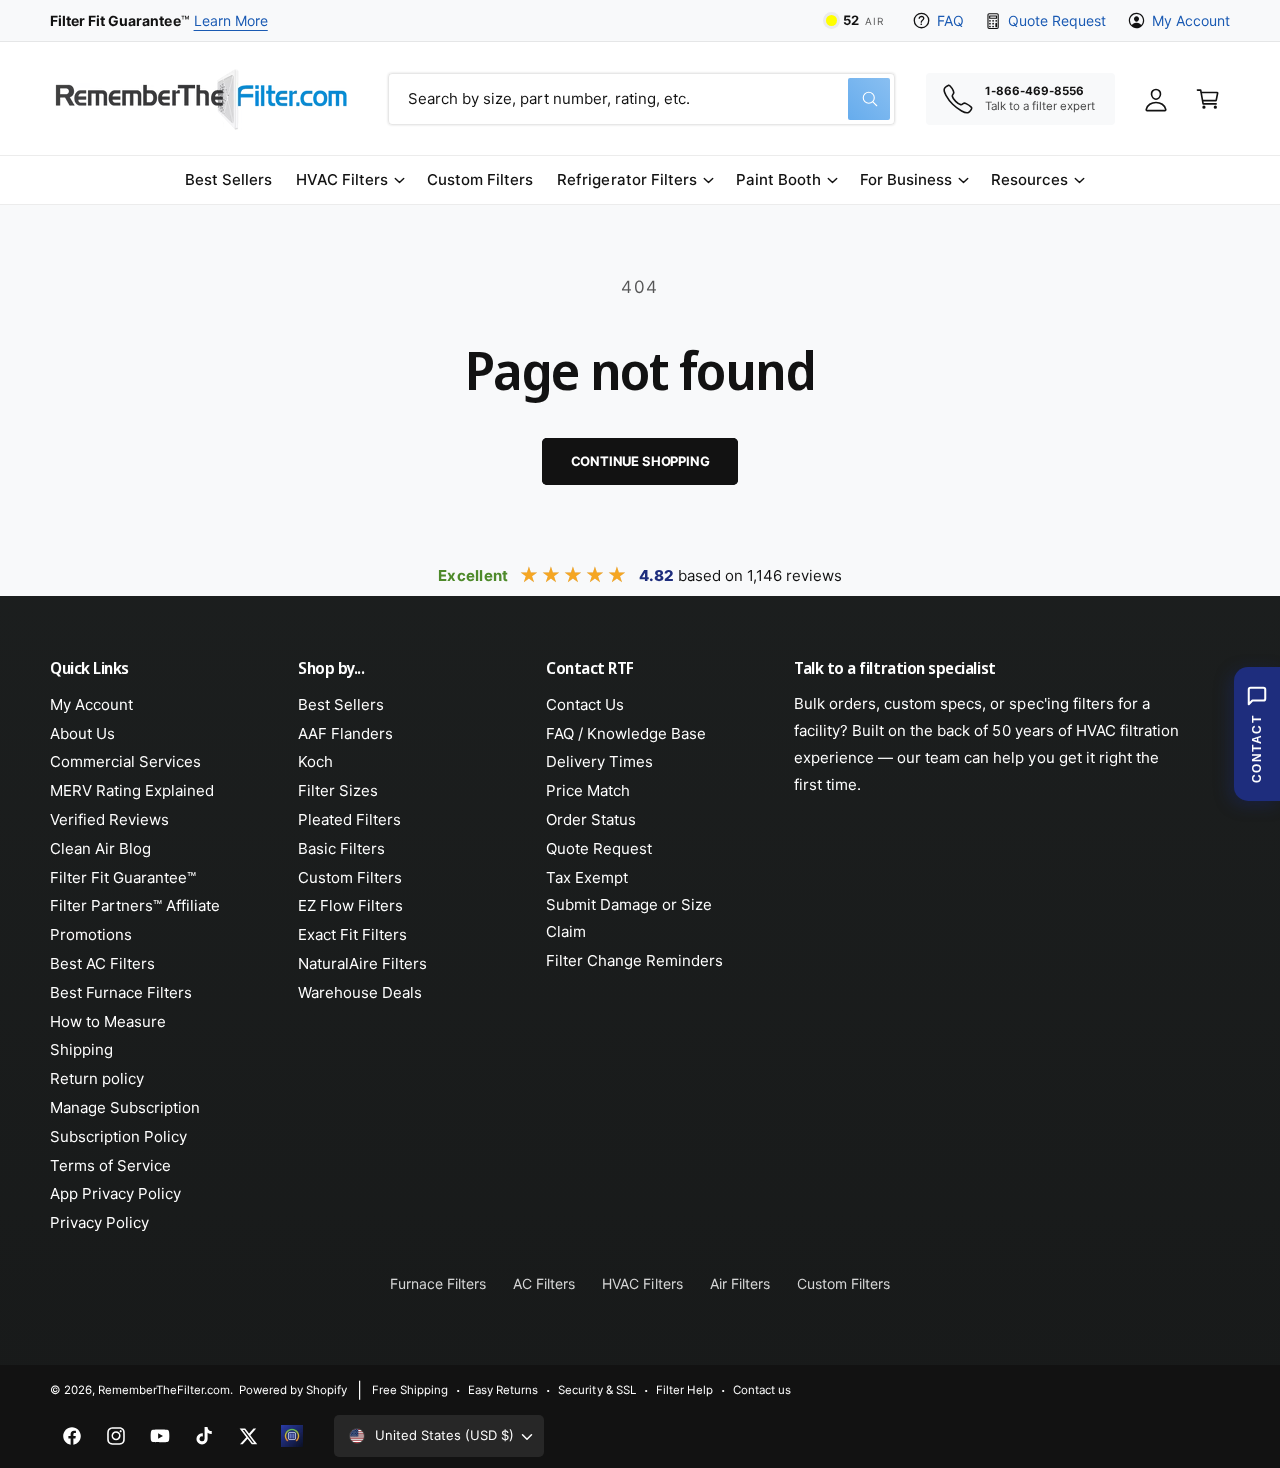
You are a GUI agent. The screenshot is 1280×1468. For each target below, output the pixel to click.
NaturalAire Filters (362, 963)
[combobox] (641, 99)
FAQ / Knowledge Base (626, 733)
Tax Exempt (587, 877)
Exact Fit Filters (352, 934)
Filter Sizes (338, 790)
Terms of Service (110, 1165)
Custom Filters (350, 877)
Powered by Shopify (293, 1390)
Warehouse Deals (360, 992)
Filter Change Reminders (634, 960)
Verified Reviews (109, 819)
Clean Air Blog (100, 848)
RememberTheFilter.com (164, 1390)
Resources (1029, 179)
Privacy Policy (99, 1222)
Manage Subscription (125, 1107)
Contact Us (585, 704)
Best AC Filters (102, 963)
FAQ (950, 20)
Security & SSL (596, 1390)
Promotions (91, 934)
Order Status (591, 819)
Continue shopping (640, 461)
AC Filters (544, 1283)
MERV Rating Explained (132, 790)
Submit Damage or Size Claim (629, 918)
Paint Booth (778, 179)
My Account (1191, 20)
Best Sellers (341, 704)
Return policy (97, 1078)
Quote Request (1056, 20)
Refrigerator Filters (626, 179)
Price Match (588, 790)
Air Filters (740, 1283)
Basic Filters (341, 848)
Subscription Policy (118, 1136)
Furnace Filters (438, 1283)
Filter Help (684, 1390)
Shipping (81, 1049)
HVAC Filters (342, 179)
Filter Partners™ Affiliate (135, 905)
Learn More (231, 20)
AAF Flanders (345, 733)
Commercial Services (125, 761)
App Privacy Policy (115, 1193)
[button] (349, 180)
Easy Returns (503, 1390)
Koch (315, 761)
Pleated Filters (349, 819)
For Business (906, 179)
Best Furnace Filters (121, 992)
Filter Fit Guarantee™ (123, 877)
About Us (82, 733)
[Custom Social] (292, 1436)
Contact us (762, 1390)
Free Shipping (410, 1390)
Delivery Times (599, 761)
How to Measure (108, 1021)
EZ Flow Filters (350, 905)
